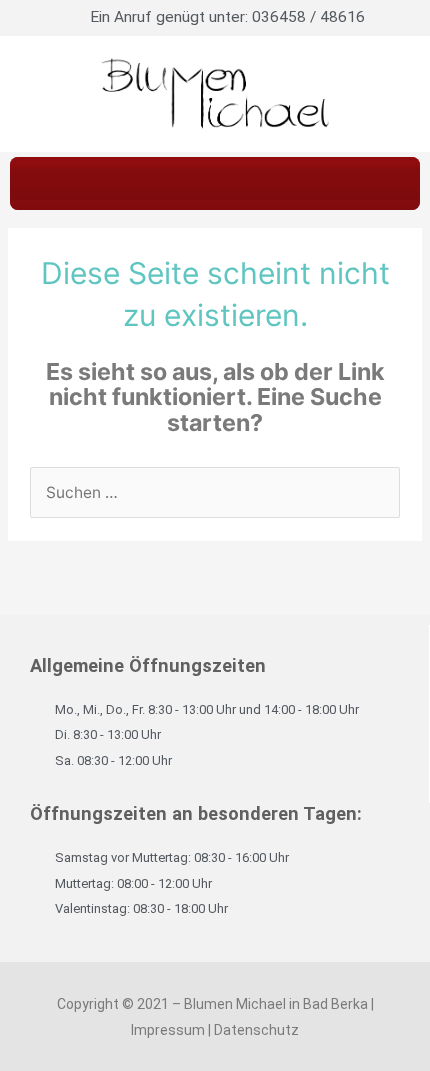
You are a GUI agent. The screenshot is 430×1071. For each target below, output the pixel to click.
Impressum (168, 1030)
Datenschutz (256, 1030)
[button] (215, 183)
